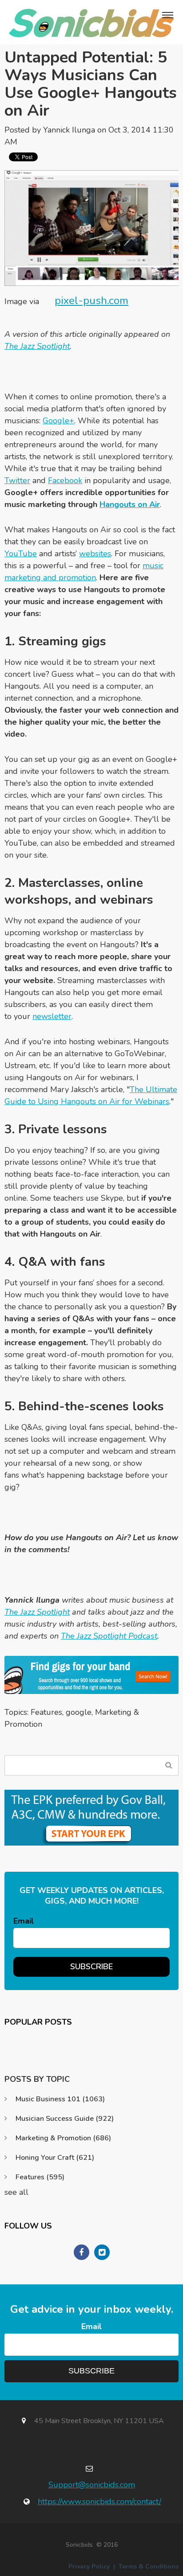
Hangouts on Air (130, 504)
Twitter (17, 480)
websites (95, 554)
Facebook (65, 480)
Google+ (58, 421)
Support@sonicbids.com (92, 2485)
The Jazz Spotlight (37, 346)
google (79, 1712)
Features (46, 1712)
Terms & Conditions (149, 2566)
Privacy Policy (89, 2566)
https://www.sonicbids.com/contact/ (99, 2502)
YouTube (21, 554)
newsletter (52, 1016)
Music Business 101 (60, 2099)
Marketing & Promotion (63, 2138)
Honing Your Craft (55, 2158)
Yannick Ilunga (69, 130)
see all (16, 2192)
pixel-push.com (91, 301)
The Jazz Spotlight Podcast (109, 1636)
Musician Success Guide (65, 2119)
